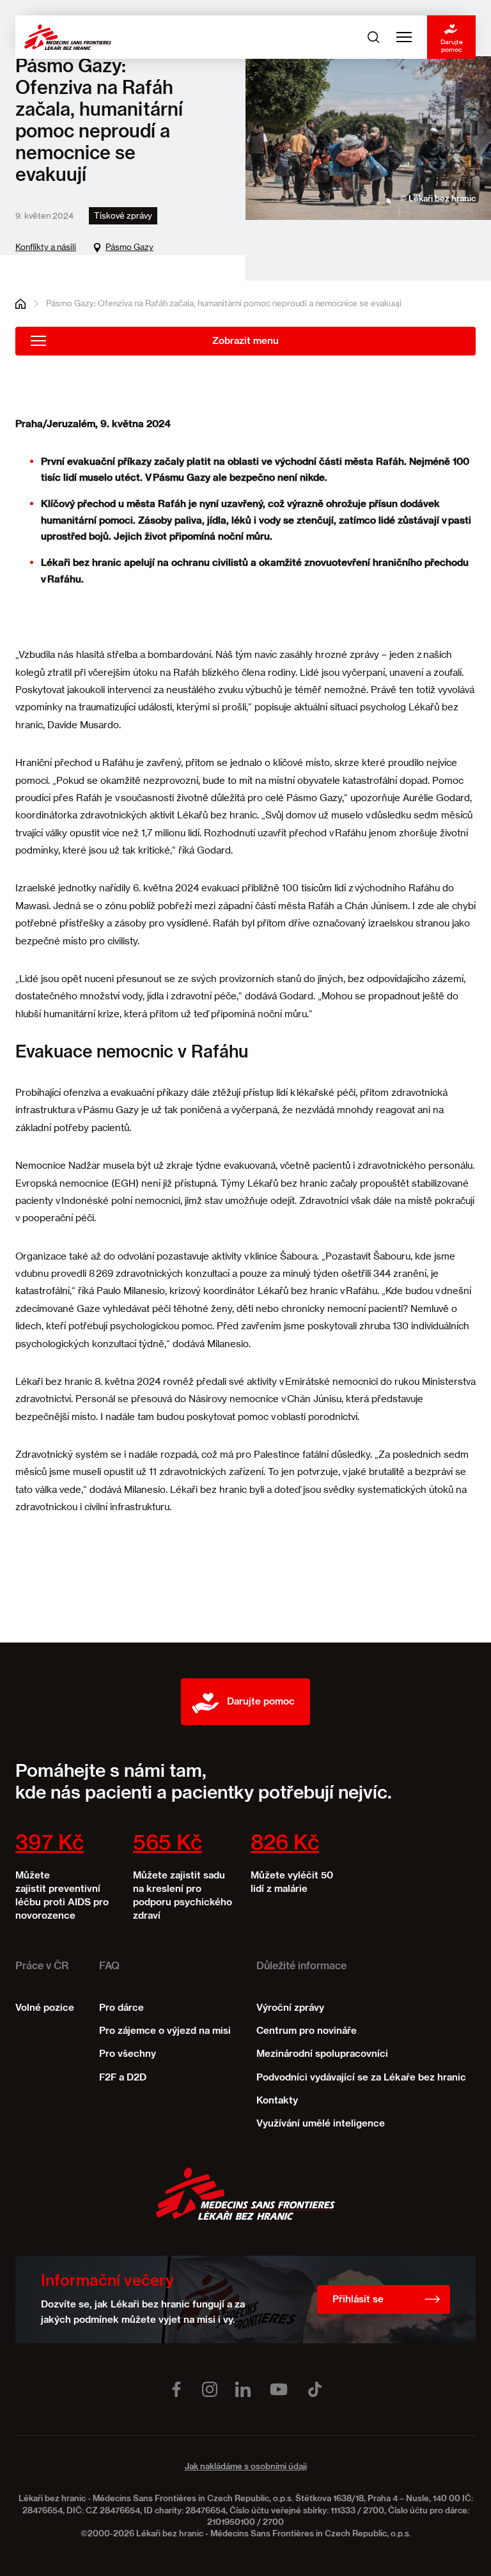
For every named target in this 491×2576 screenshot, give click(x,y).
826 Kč (285, 1844)
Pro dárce (121, 2008)
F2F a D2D (123, 2078)
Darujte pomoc (452, 45)
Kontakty (277, 2101)
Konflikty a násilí (46, 247)
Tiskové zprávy (123, 215)
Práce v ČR (42, 1967)
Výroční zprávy (290, 2008)
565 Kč (168, 1844)
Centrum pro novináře (307, 2031)
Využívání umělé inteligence (321, 2124)
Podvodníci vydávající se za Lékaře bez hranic (361, 2078)
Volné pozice (45, 2008)
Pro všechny (128, 2054)
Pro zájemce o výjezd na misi (165, 2031)
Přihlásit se (358, 2299)
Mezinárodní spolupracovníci (322, 2054)
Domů (20, 304)
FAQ (109, 1967)
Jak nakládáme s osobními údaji (246, 2467)
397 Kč (50, 1844)
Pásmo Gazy (129, 247)
